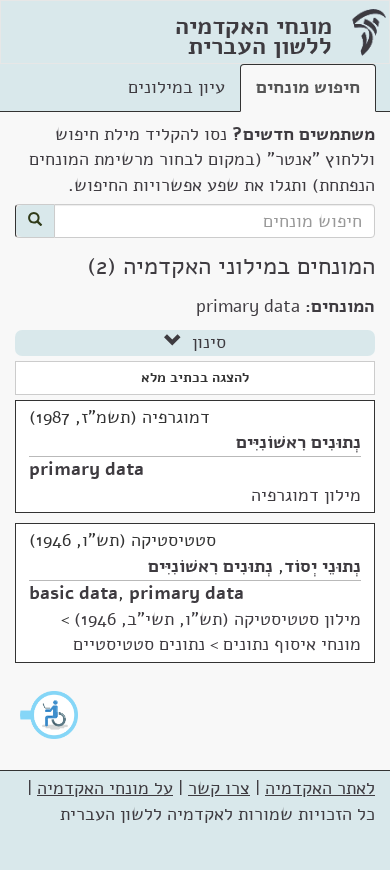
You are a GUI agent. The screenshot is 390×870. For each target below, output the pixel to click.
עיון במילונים (176, 87)
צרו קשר (219, 788)
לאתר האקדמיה (320, 788)
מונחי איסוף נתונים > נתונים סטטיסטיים (217, 644)
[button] (50, 715)
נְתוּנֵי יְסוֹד (322, 566)
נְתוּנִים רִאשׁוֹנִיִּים (298, 442)
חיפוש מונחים (308, 87)
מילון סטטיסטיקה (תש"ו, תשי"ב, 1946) (217, 619)
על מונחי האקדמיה (105, 788)
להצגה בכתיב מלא (195, 377)
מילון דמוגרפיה (306, 495)
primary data (86, 469)
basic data (73, 593)
